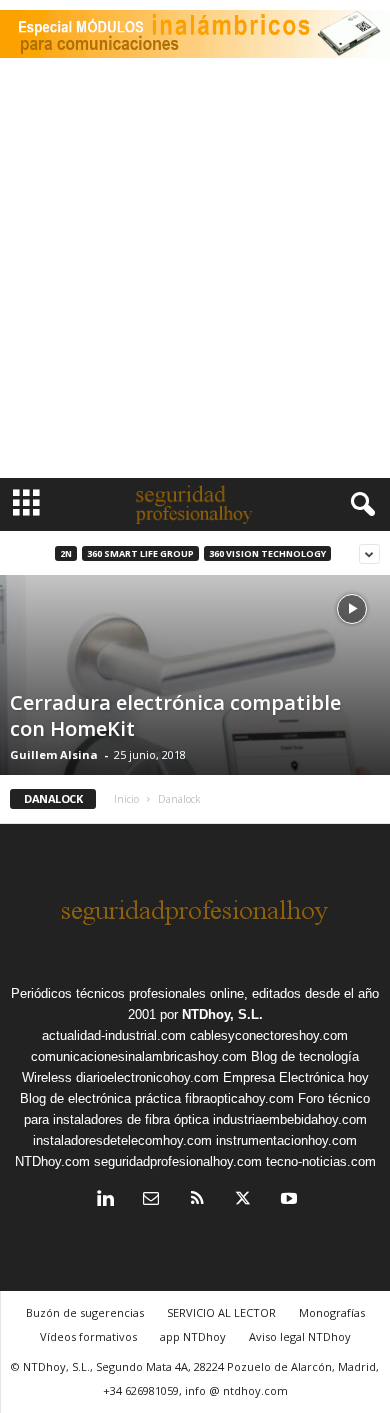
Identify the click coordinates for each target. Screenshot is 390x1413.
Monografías (332, 1312)
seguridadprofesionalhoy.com (178, 1161)
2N (66, 553)
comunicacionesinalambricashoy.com (139, 1056)
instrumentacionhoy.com (286, 1140)
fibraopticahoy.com (239, 1098)
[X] (243, 1200)
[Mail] (151, 1200)
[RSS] (197, 1200)
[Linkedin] (105, 1200)
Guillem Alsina (54, 754)
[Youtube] (287, 1200)
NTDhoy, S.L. (222, 1014)
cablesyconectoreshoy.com (269, 1035)
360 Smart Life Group (140, 553)
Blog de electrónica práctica (100, 1098)
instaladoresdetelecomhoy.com (122, 1140)
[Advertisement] (195, 273)
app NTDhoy (193, 1336)
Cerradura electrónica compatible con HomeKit (175, 715)
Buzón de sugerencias (85, 1312)
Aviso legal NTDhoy (300, 1336)
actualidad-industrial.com (114, 1035)
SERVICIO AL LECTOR (221, 1312)
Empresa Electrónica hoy (296, 1077)
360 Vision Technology (267, 553)
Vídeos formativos (88, 1336)
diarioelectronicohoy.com (147, 1077)
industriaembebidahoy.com (290, 1119)
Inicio (126, 799)
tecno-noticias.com (321, 1161)
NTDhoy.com (52, 1161)
